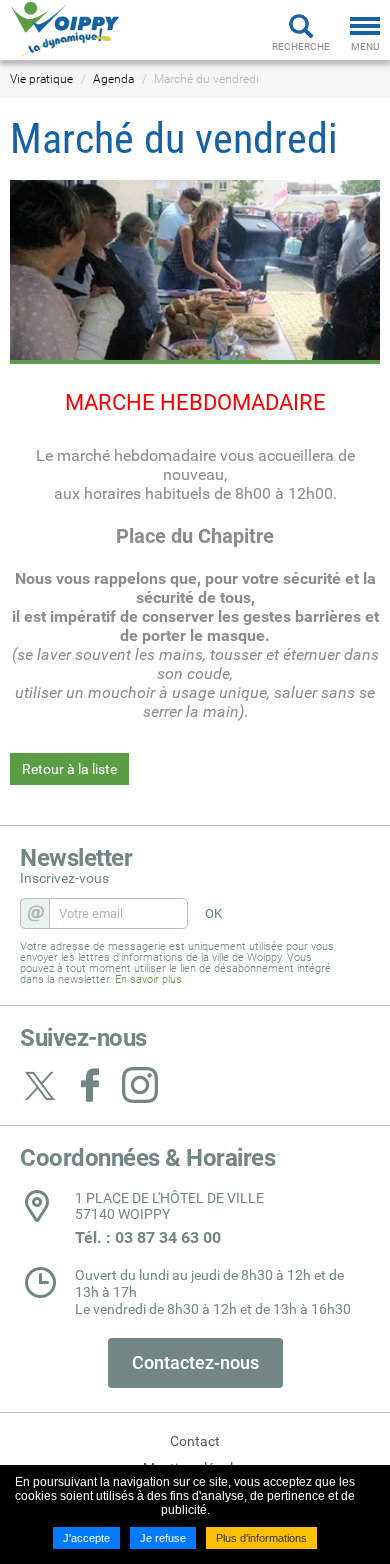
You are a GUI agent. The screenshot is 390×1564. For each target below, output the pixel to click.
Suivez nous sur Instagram (140, 1085)
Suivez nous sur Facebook (90, 1085)
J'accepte (86, 1538)
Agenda (113, 79)
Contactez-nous (195, 1362)
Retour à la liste (69, 769)
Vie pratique (41, 79)
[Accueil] (65, 29)
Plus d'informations (261, 1538)
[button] (195, 271)
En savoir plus (148, 979)
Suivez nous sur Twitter (40, 1085)
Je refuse (163, 1538)
